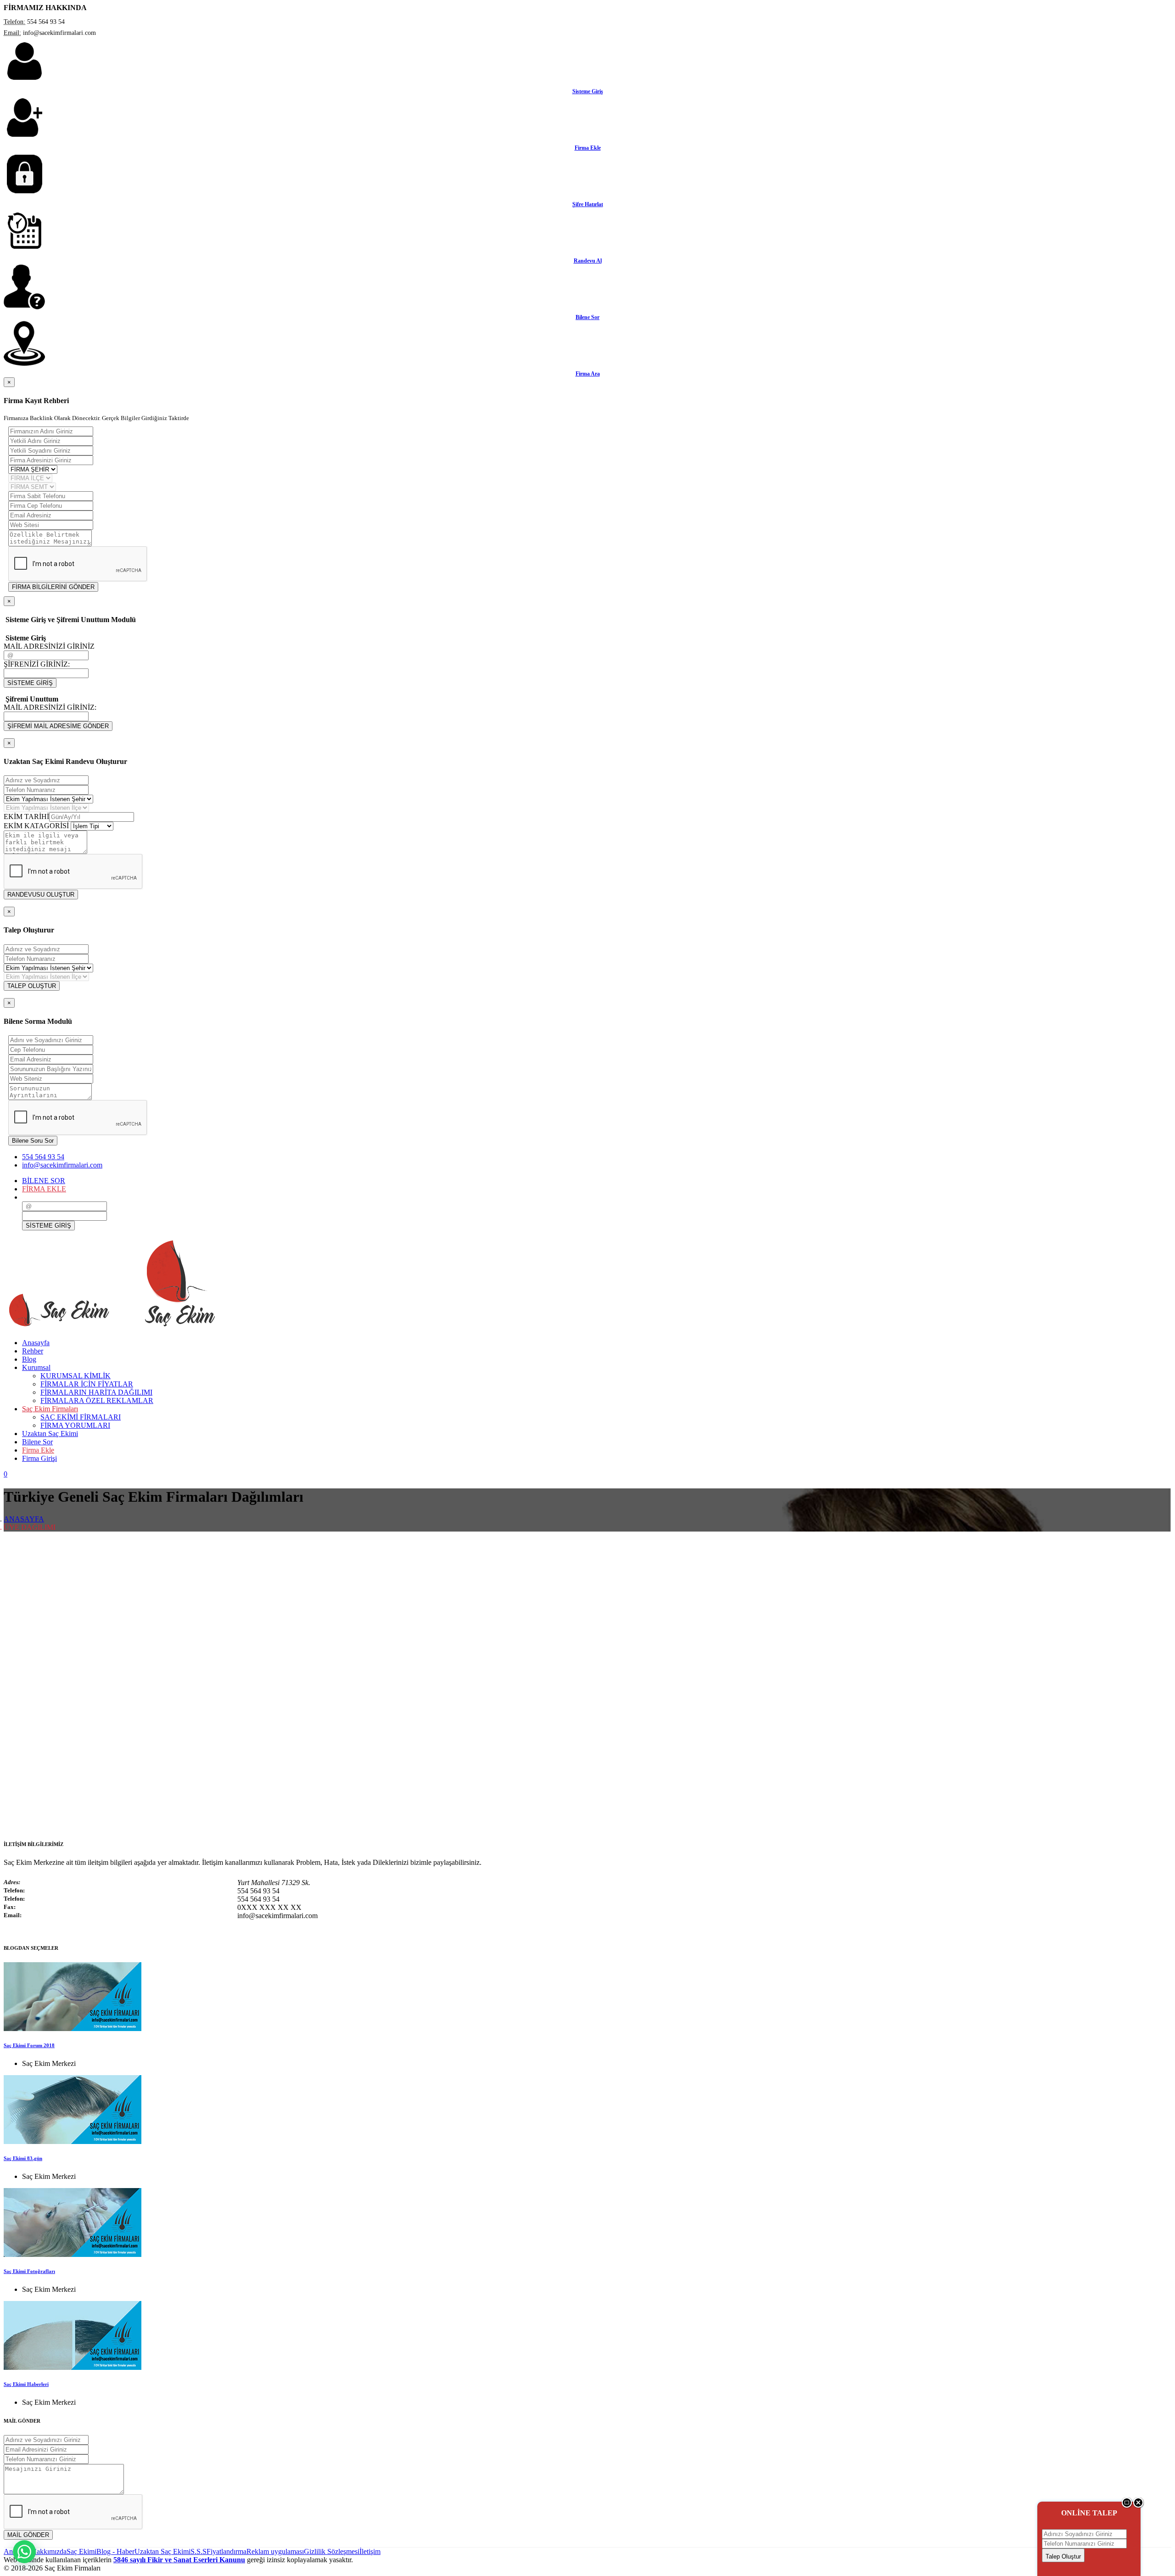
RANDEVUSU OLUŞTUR (41, 895)
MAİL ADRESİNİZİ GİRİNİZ (49, 646)
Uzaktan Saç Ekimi (162, 2551)
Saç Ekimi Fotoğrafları (29, 2271)
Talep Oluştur (1063, 2556)
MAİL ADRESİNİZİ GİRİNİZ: (50, 707)
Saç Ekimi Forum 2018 (29, 2045)
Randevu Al (588, 261)
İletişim (370, 2551)
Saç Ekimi (81, 2551)
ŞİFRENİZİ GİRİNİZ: (37, 664)
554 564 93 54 (43, 1157)
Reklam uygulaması (275, 2551)
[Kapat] (1139, 2506)
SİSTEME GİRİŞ (30, 683)
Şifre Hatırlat (588, 204)
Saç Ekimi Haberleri (26, 2384)
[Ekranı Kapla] (1127, 2506)
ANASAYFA (24, 1519)
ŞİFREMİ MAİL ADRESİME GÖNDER (58, 726)
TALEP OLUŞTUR (32, 986)
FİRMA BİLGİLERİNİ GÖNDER (53, 587)
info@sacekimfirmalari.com (62, 1165)
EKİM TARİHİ (26, 817)
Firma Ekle (588, 148)
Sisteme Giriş (588, 91)
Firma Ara (588, 374)
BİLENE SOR (44, 1181)
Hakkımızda (49, 2551)
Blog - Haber (115, 2551)
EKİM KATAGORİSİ (36, 826)
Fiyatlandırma (227, 2551)
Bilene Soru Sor (33, 1141)
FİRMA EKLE (44, 1189)
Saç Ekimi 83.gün (23, 2158)
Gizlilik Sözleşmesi (332, 2551)
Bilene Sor (587, 317)
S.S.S (199, 2551)
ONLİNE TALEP (1089, 2513)
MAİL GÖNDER (28, 2535)
